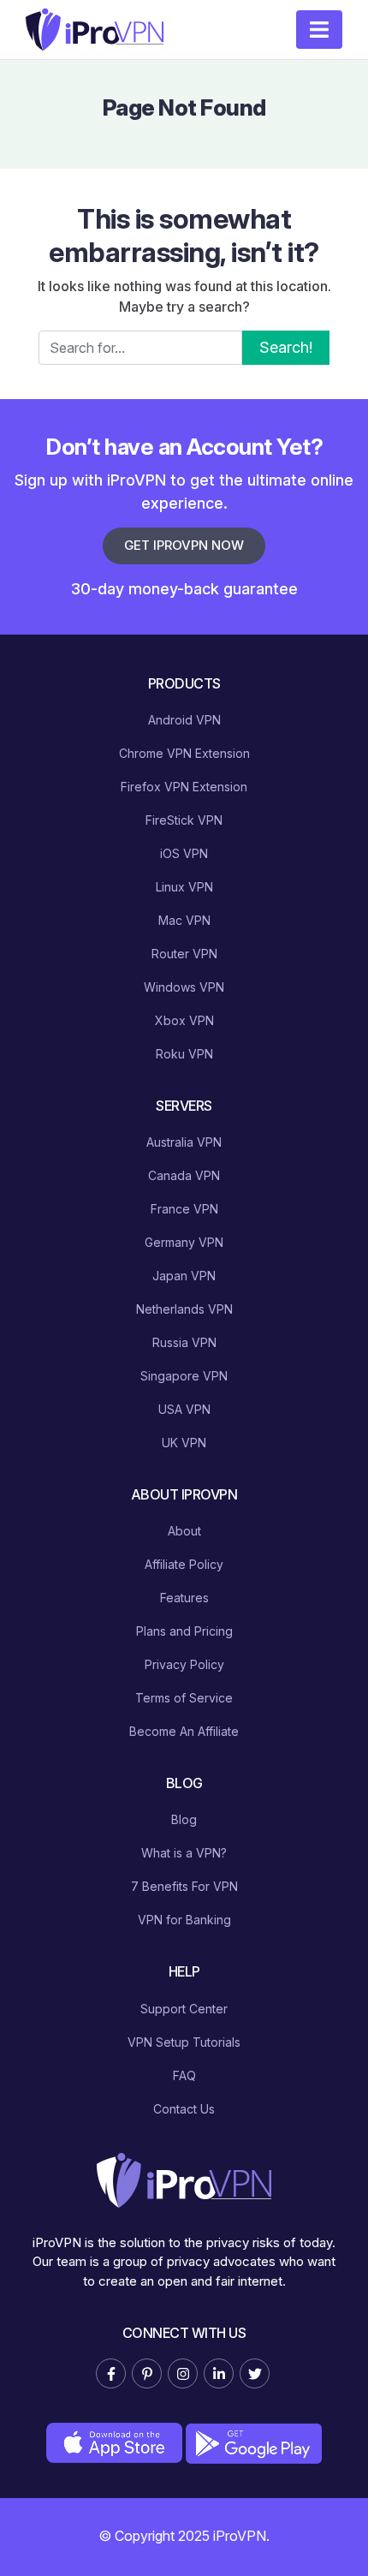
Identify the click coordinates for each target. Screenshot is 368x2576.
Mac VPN (184, 920)
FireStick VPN (184, 820)
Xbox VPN (184, 1020)
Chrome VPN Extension (184, 753)
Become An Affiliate (184, 1731)
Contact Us (184, 2109)
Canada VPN (184, 1175)
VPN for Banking (184, 1920)
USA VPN (184, 1409)
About (184, 1531)
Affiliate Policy (184, 1564)
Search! (286, 347)
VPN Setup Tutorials (184, 2042)
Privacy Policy (184, 1664)
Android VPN (184, 720)
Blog (184, 1819)
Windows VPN (184, 987)
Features (184, 1598)
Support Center (184, 2009)
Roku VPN (184, 1054)
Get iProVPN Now (184, 545)
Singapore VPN (184, 1376)
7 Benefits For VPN (184, 1886)
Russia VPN (184, 1342)
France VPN (184, 1209)
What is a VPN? (184, 1853)
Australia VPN (184, 1142)
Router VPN (184, 954)
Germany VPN (184, 1242)
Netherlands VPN (184, 1309)
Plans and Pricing (184, 1631)
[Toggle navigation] (319, 30)
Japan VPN (184, 1276)
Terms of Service (184, 1698)
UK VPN (184, 1443)
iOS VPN (184, 853)
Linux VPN (184, 887)
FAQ (184, 2075)
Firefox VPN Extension (184, 787)
